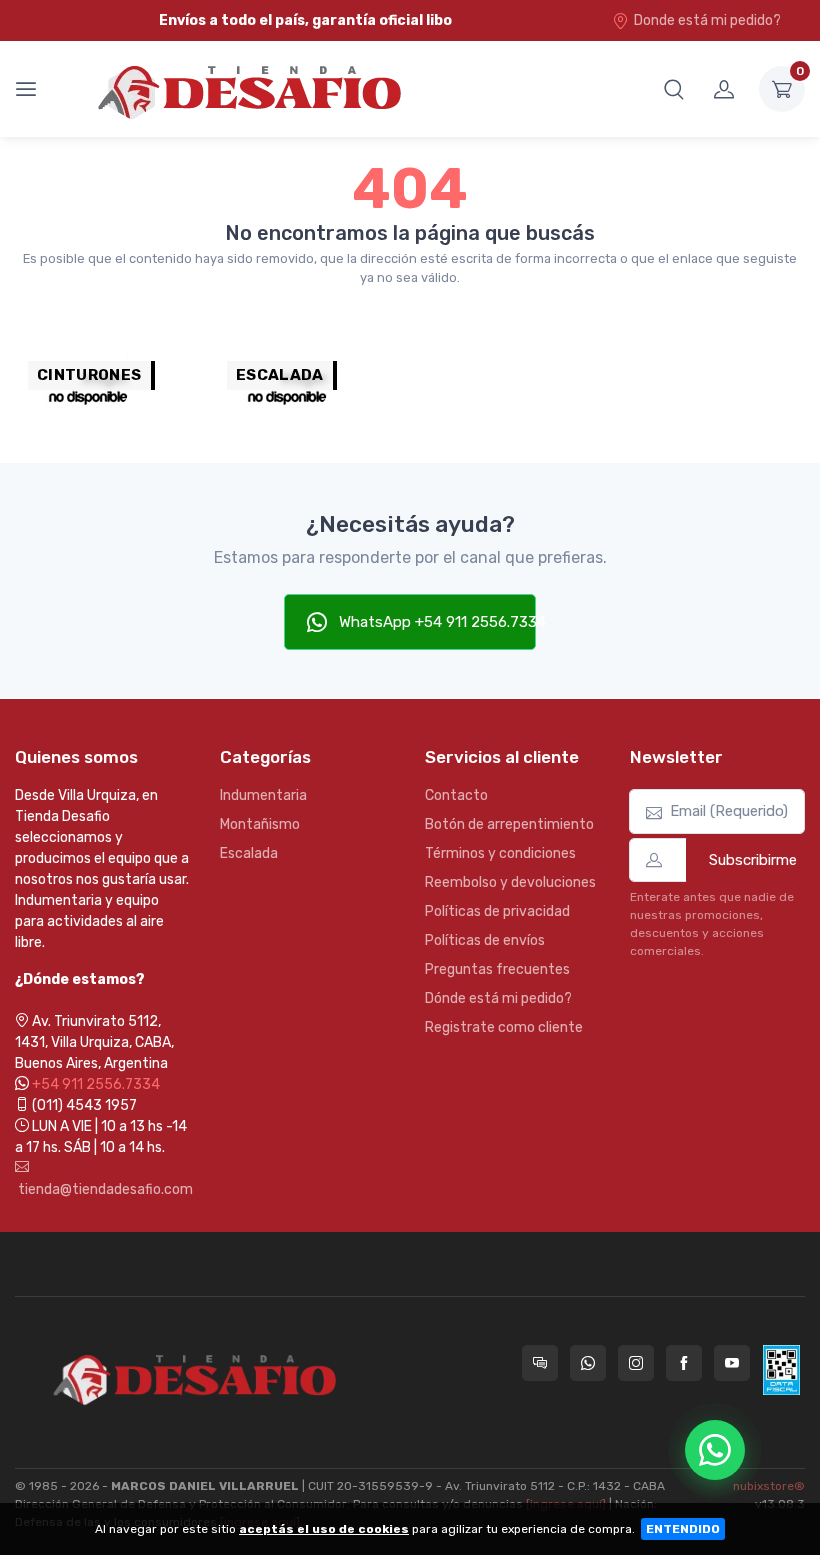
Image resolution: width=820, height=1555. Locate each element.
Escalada (249, 853)
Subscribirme (753, 860)
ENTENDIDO (683, 1529)
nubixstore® (769, 1486)
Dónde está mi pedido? (498, 998)
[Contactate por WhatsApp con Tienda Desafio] (588, 1363)
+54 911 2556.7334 (96, 1084)
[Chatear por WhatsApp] (715, 1450)
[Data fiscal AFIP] (781, 1370)
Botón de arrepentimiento (509, 824)
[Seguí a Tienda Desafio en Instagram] (636, 1363)
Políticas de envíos (485, 940)
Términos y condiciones (500, 853)
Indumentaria (263, 795)
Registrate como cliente (504, 1027)
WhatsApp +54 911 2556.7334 (436, 622)
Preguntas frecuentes (497, 969)
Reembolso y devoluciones (510, 882)
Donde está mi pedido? (707, 20)
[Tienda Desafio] (252, 89)
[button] (674, 89)
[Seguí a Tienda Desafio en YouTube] (732, 1363)
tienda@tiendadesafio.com (102, 1189)
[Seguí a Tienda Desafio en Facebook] (684, 1363)
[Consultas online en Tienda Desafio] (540, 1363)
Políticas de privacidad (497, 911)
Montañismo (260, 824)
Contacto (456, 795)
